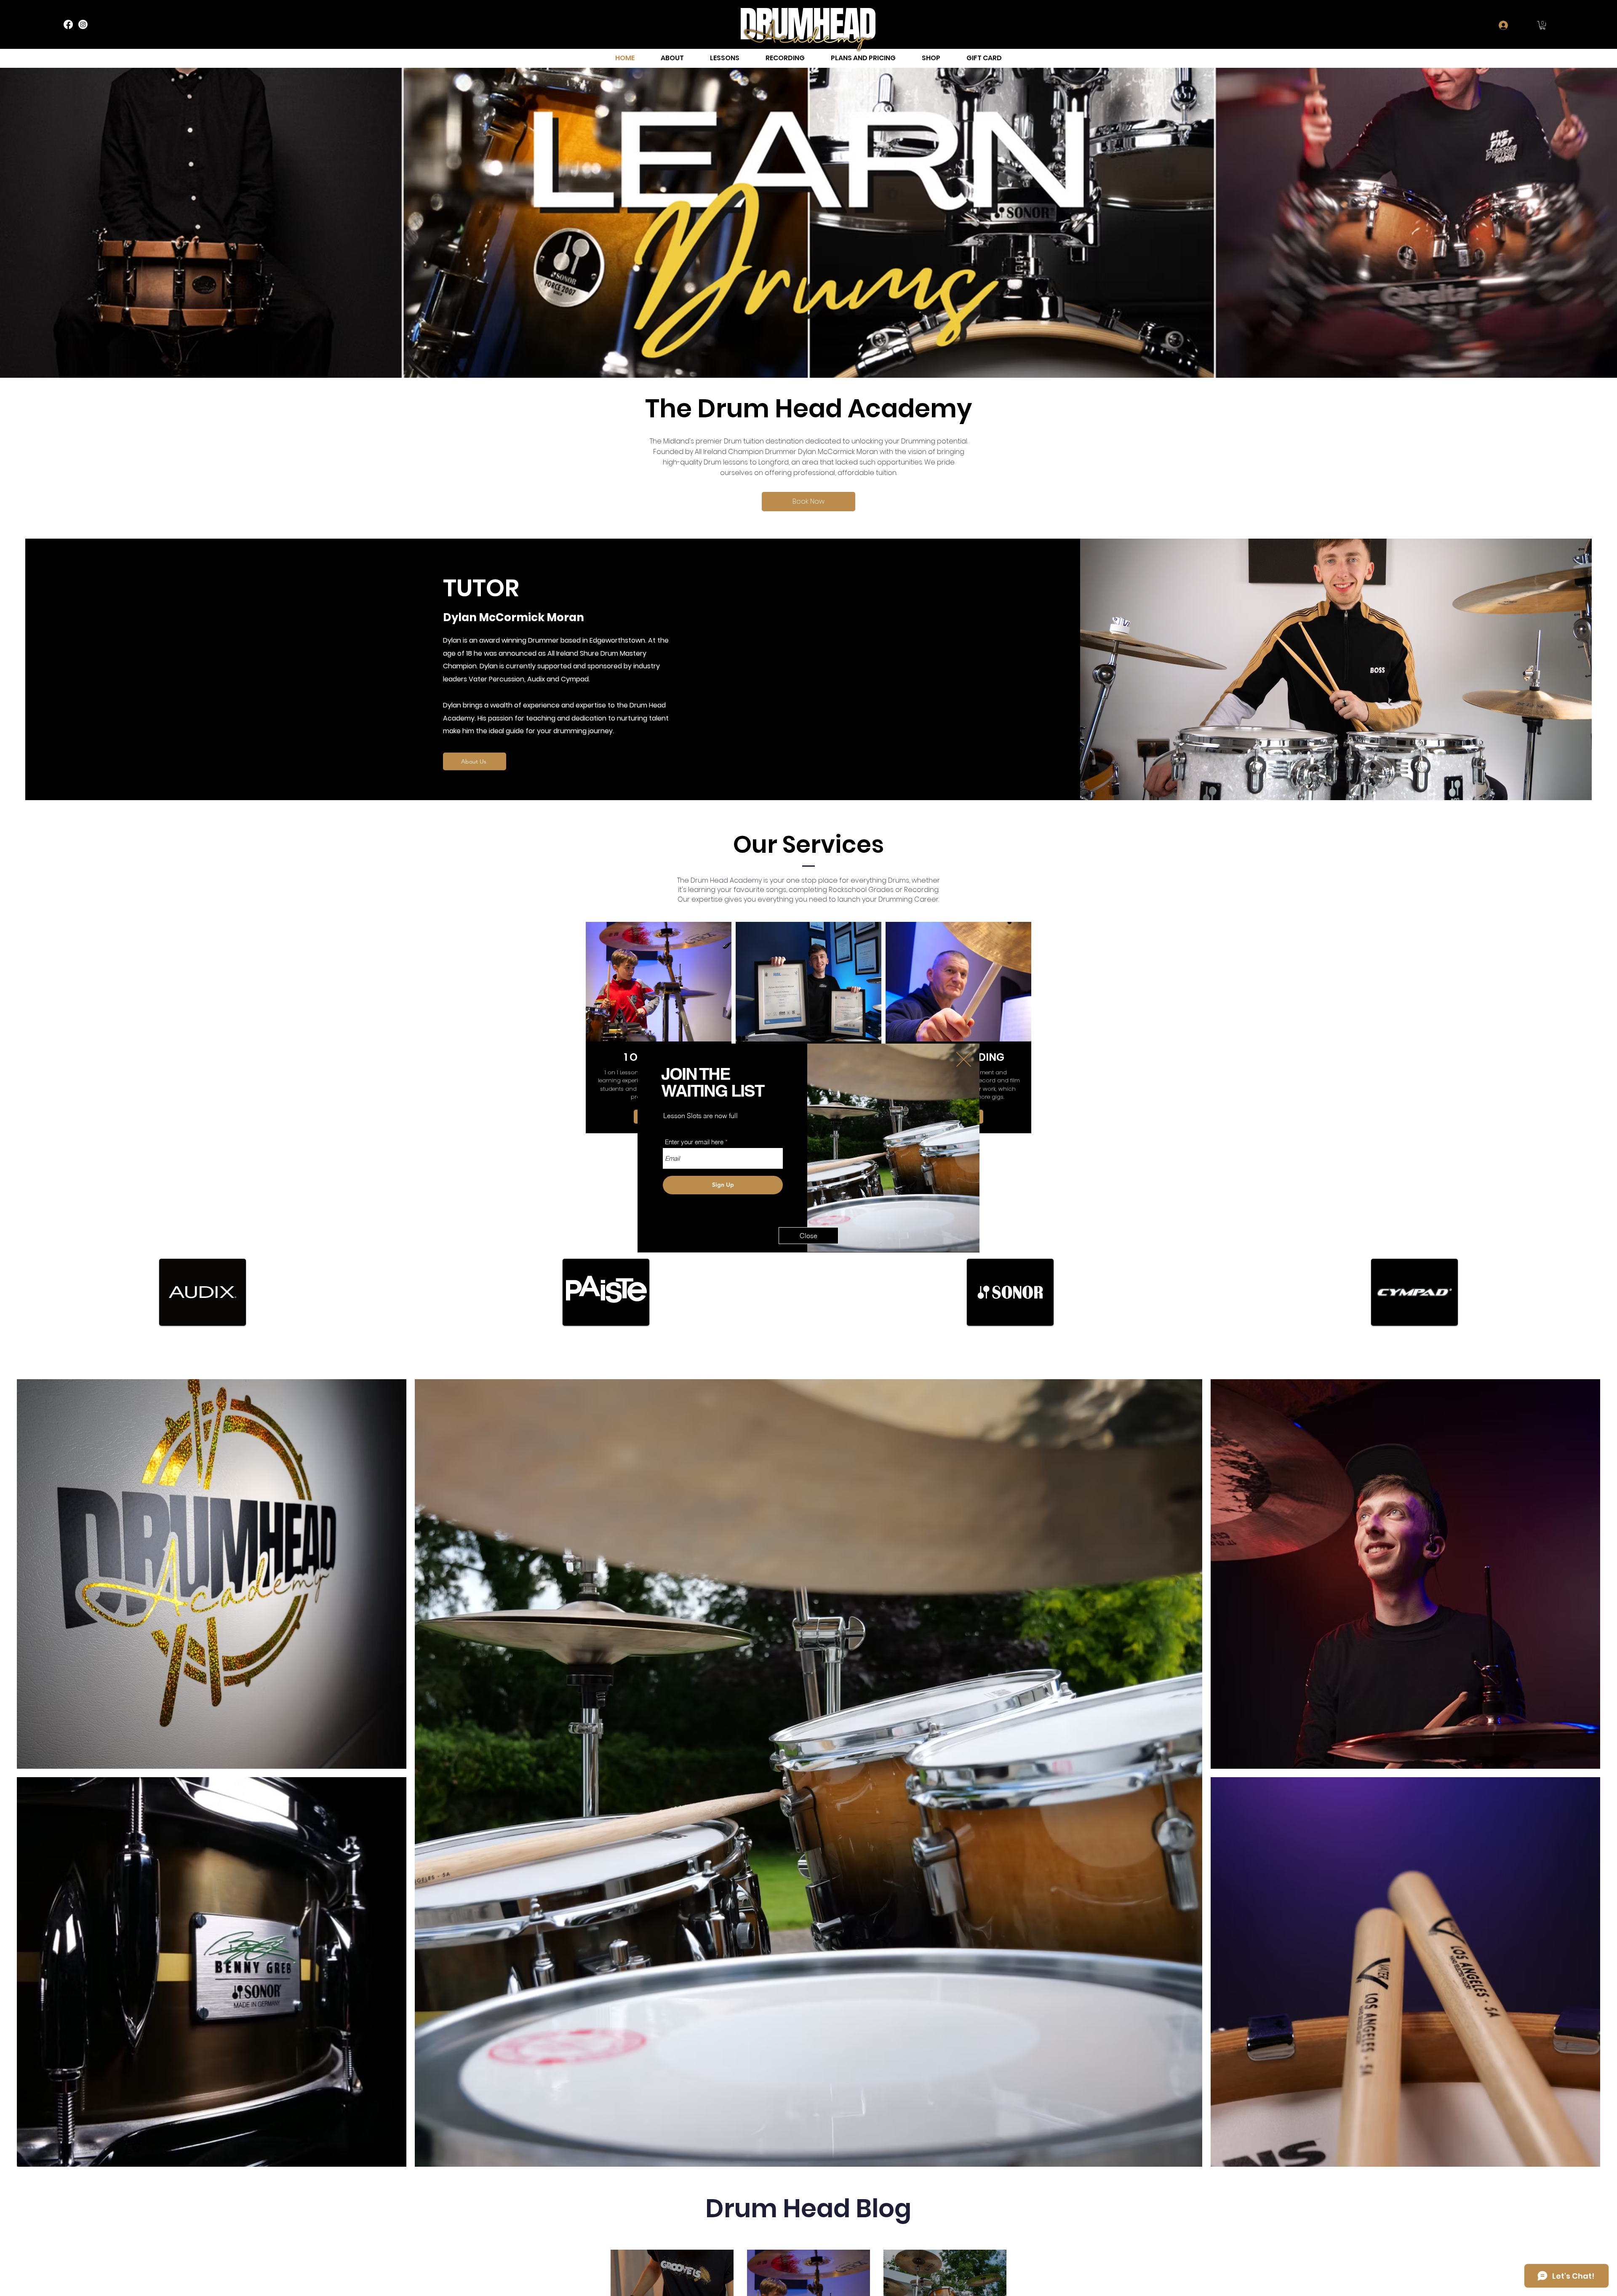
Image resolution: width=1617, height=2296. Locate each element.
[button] (964, 1059)
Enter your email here (694, 1142)
